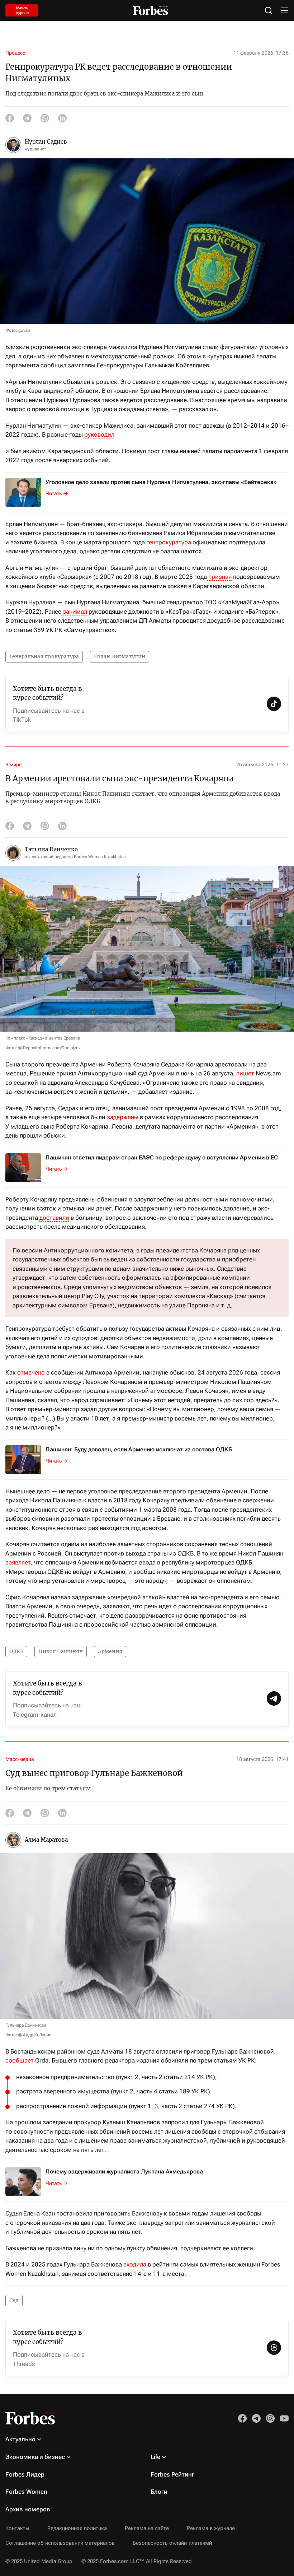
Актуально (20, 2439)
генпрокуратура (168, 542)
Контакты (17, 2528)
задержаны (123, 1117)
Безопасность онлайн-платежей (172, 2543)
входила (135, 2264)
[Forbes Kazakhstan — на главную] (150, 11)
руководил (99, 434)
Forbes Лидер (25, 2474)
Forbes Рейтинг (172, 2474)
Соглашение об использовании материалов (60, 2543)
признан (219, 577)
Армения (110, 1651)
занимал (74, 612)
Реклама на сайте (147, 2528)
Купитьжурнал (22, 10)
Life (155, 2457)
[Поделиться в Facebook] (10, 118)
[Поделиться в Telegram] (27, 118)
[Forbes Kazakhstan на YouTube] (284, 2418)
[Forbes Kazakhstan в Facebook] (242, 2418)
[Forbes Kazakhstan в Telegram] (256, 2418)
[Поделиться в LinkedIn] (62, 118)
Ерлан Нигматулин (120, 656)
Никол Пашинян (61, 1651)
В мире (13, 764)
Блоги (159, 2492)
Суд (14, 2300)
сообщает (20, 2060)
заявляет (18, 1562)
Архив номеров (28, 2509)
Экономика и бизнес (35, 2457)
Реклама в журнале (211, 2528)
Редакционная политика (77, 2528)
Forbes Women (26, 2492)
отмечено (31, 1372)
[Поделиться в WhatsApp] (45, 118)
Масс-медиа (20, 1759)
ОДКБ (16, 1651)
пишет (245, 1073)
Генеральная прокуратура (44, 656)
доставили (54, 1218)
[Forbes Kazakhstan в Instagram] (270, 2418)
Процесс (15, 53)
